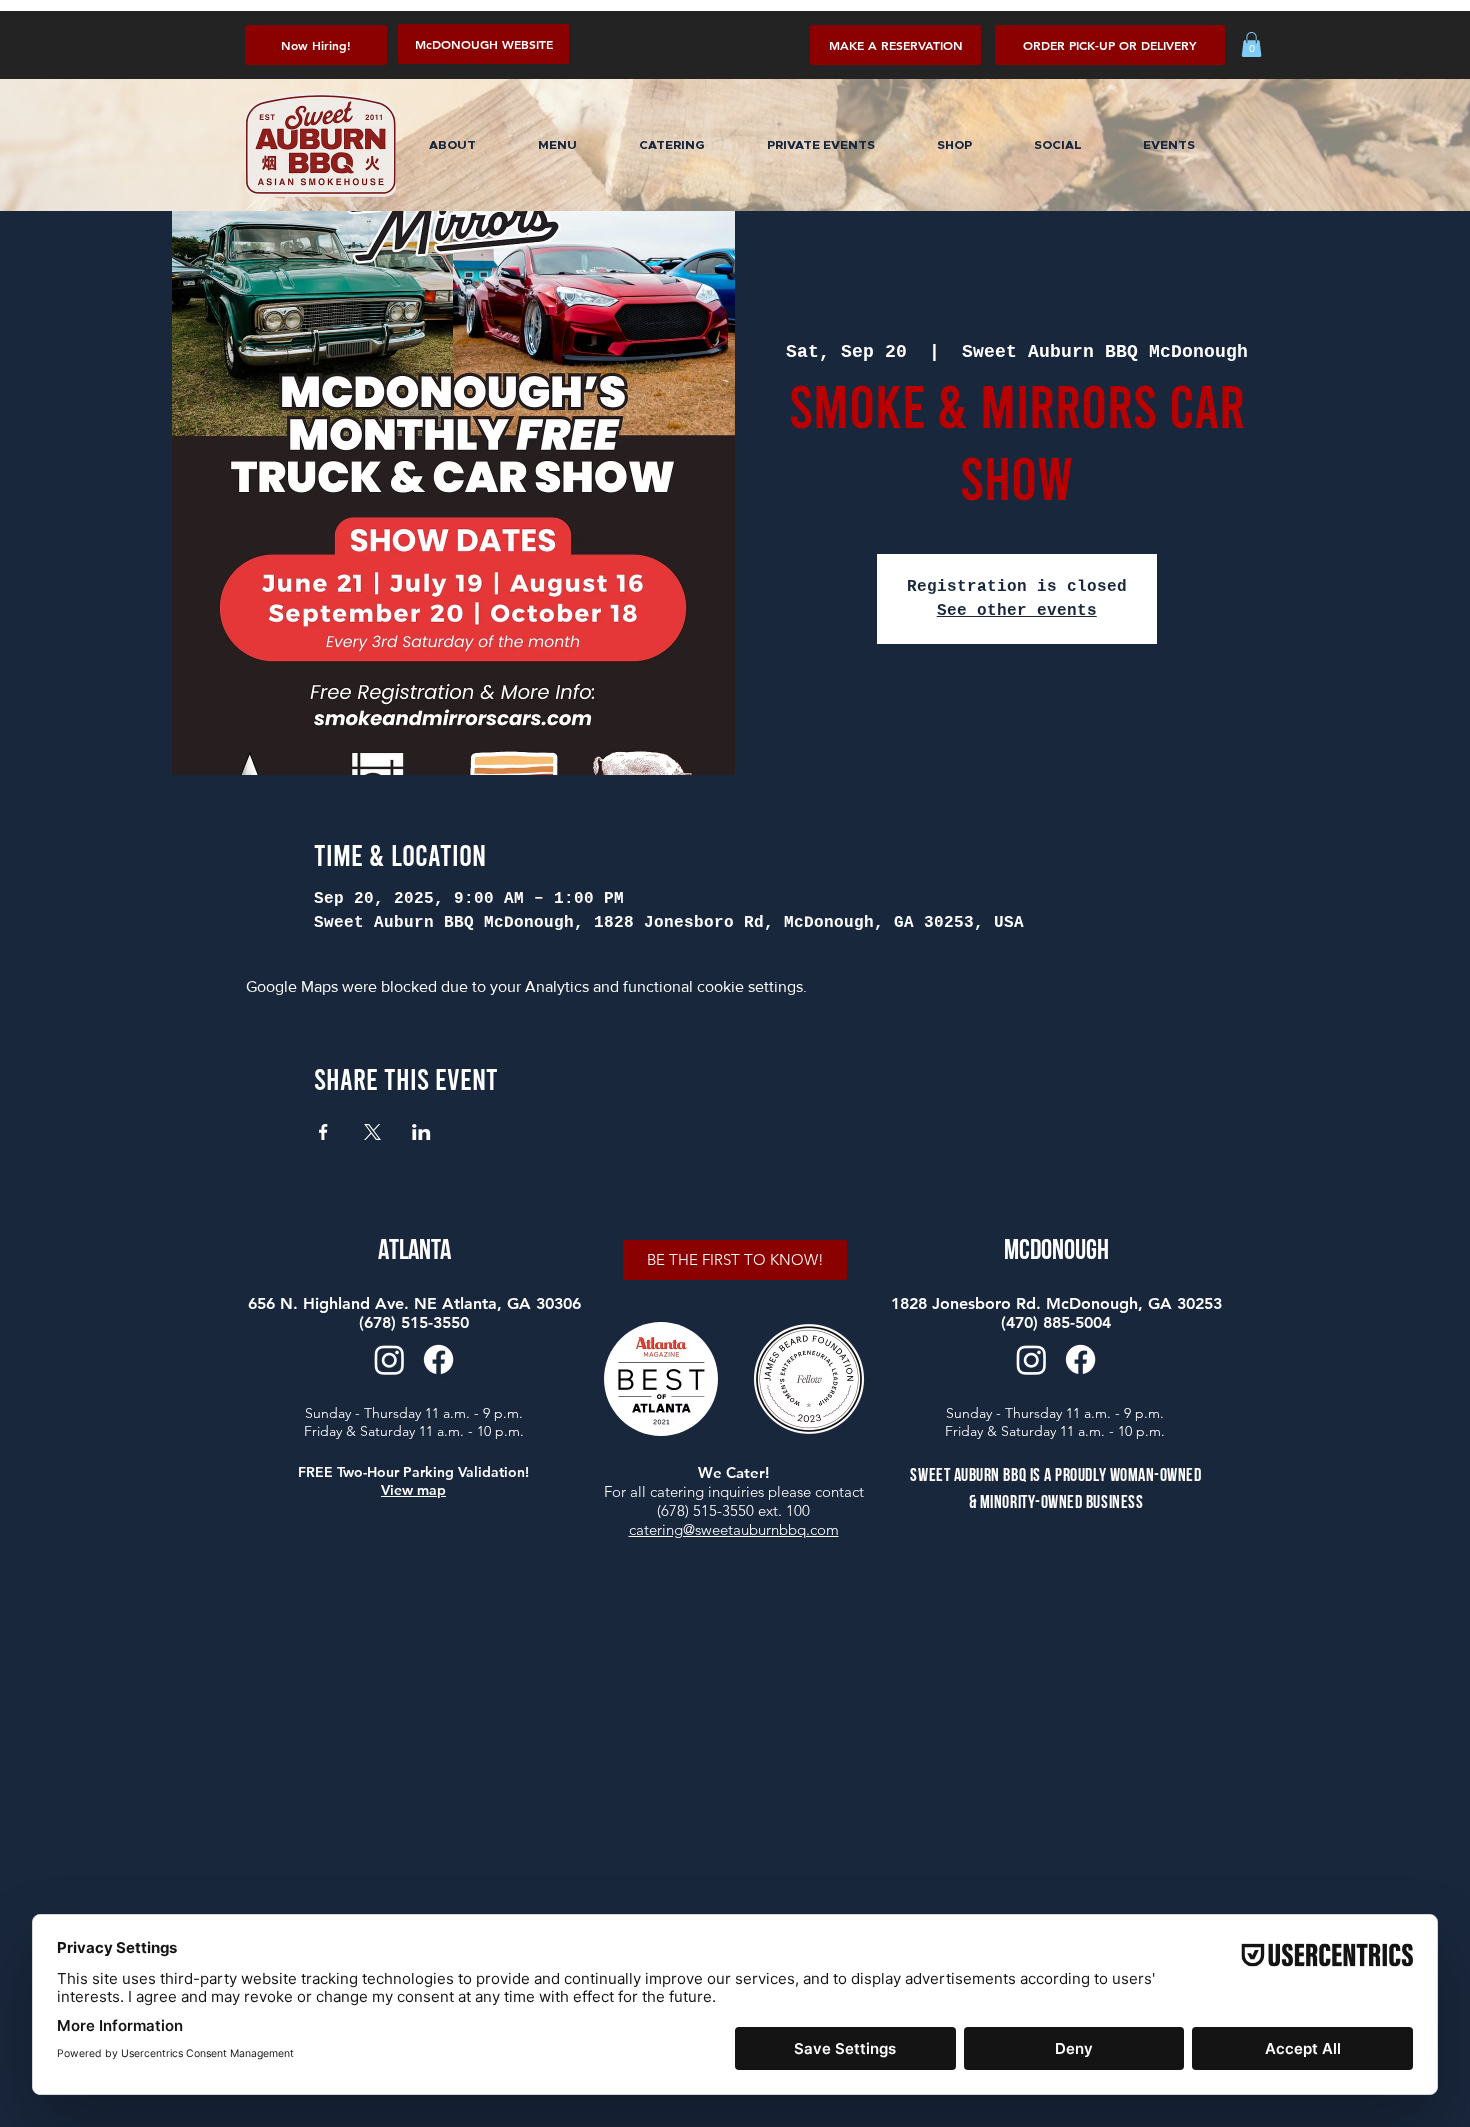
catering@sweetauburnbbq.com (734, 1529)
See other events (1017, 611)
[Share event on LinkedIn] (421, 1132)
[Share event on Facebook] (323, 1132)
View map (413, 1490)
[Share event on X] (372, 1132)
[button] (1110, 45)
